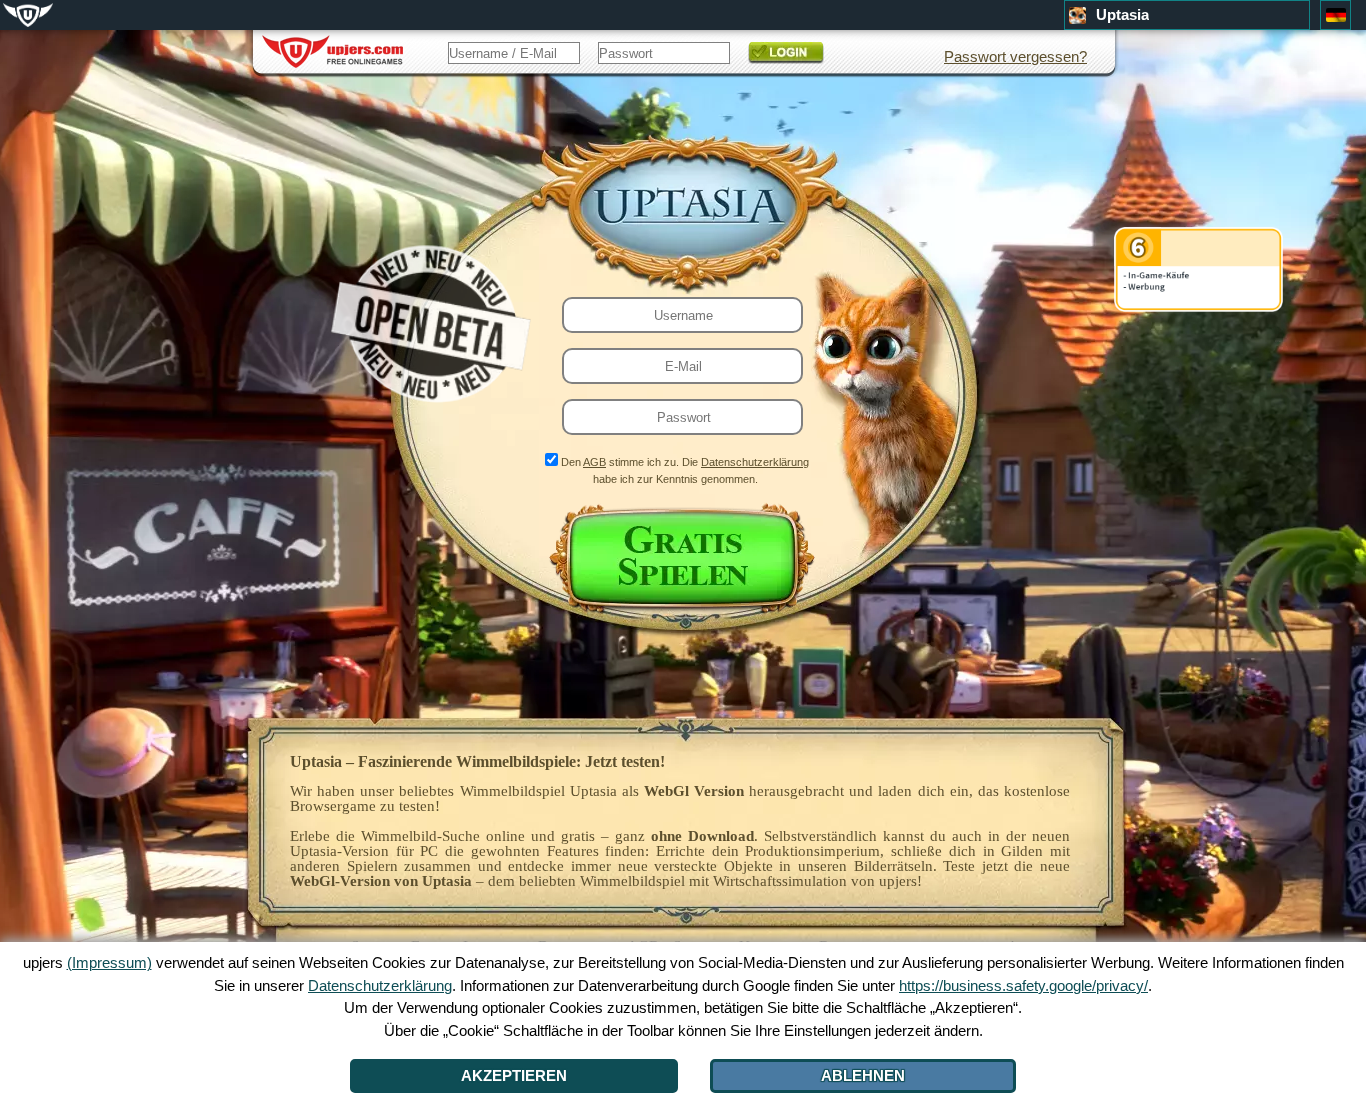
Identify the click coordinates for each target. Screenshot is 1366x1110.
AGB (594, 462)
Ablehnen (863, 1075)
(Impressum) (109, 962)
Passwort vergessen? (1015, 56)
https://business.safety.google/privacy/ (1023, 985)
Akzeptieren (514, 1075)
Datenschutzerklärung (755, 462)
